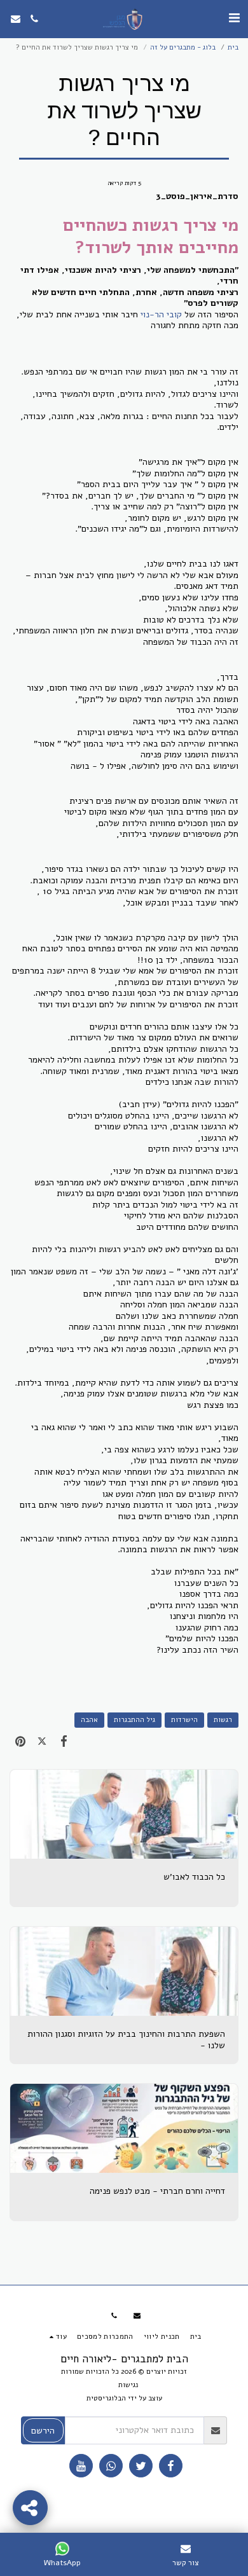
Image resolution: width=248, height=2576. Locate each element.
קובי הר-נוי (161, 314)
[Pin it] (20, 1741)
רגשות (223, 1720)
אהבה (89, 1720)
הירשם (43, 2431)
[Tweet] (42, 1741)
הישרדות (184, 1720)
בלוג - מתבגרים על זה (183, 47)
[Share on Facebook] (64, 1741)
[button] (234, 18)
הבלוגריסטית (106, 2398)
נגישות (128, 2385)
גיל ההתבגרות (134, 1720)
